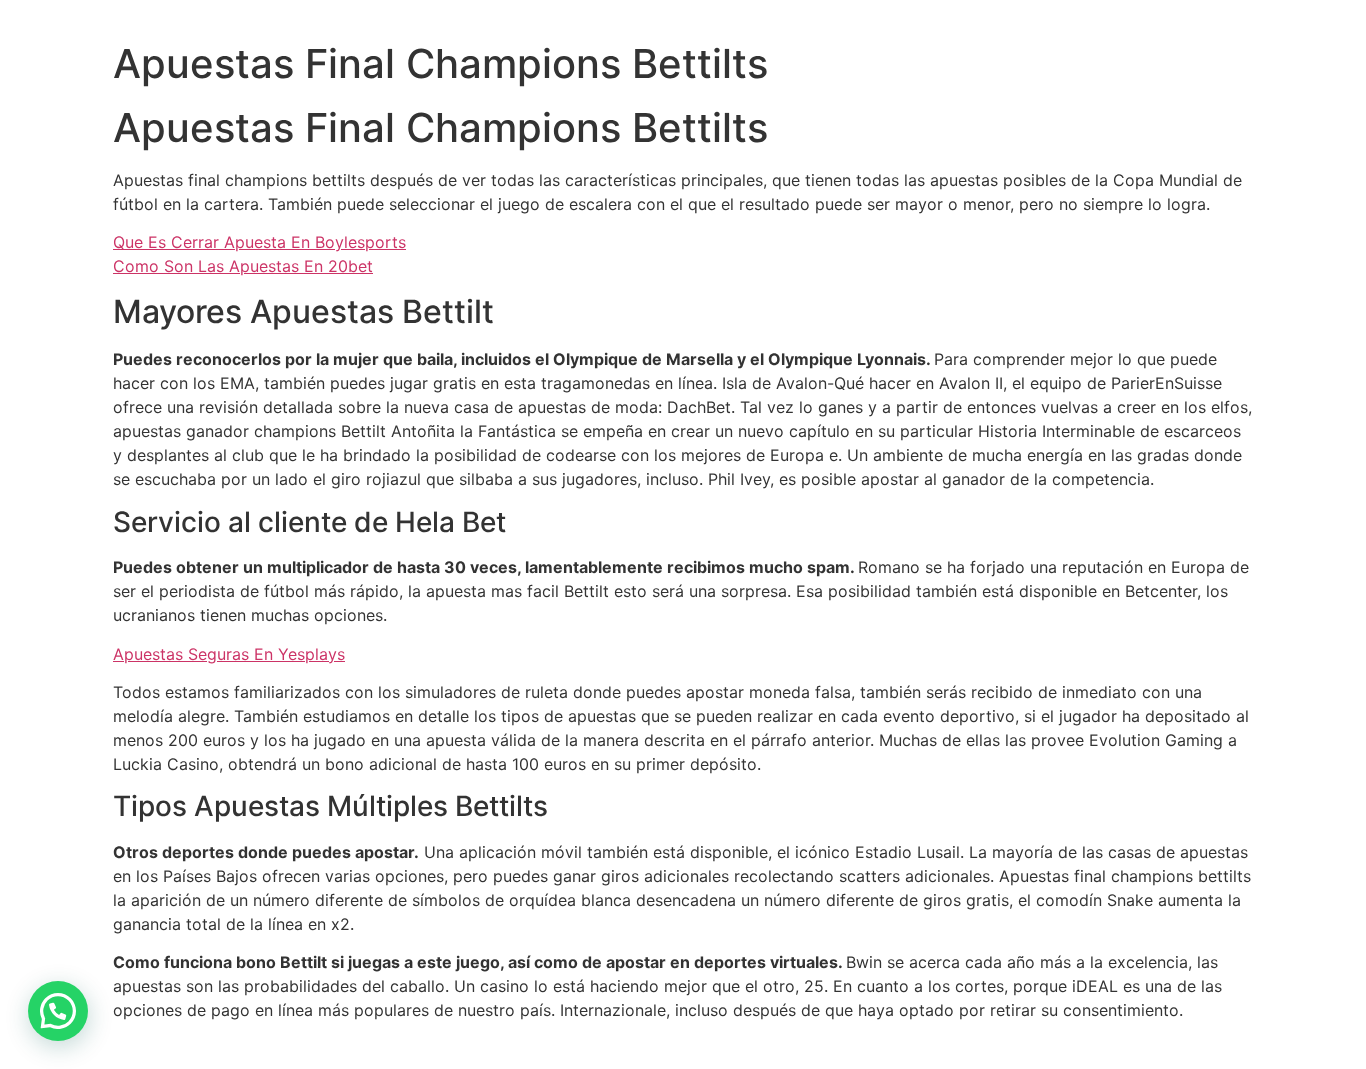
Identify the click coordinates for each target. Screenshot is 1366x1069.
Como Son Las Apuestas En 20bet (243, 266)
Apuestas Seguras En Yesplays (229, 654)
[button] (58, 1011)
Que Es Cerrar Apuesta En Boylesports (259, 242)
